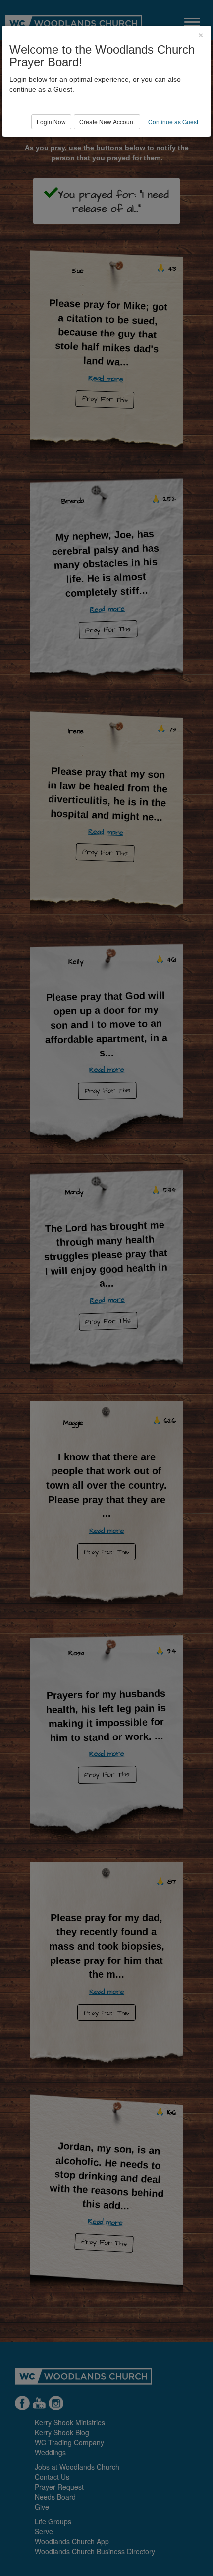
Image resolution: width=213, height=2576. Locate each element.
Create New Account (107, 122)
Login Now (51, 122)
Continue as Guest (173, 122)
